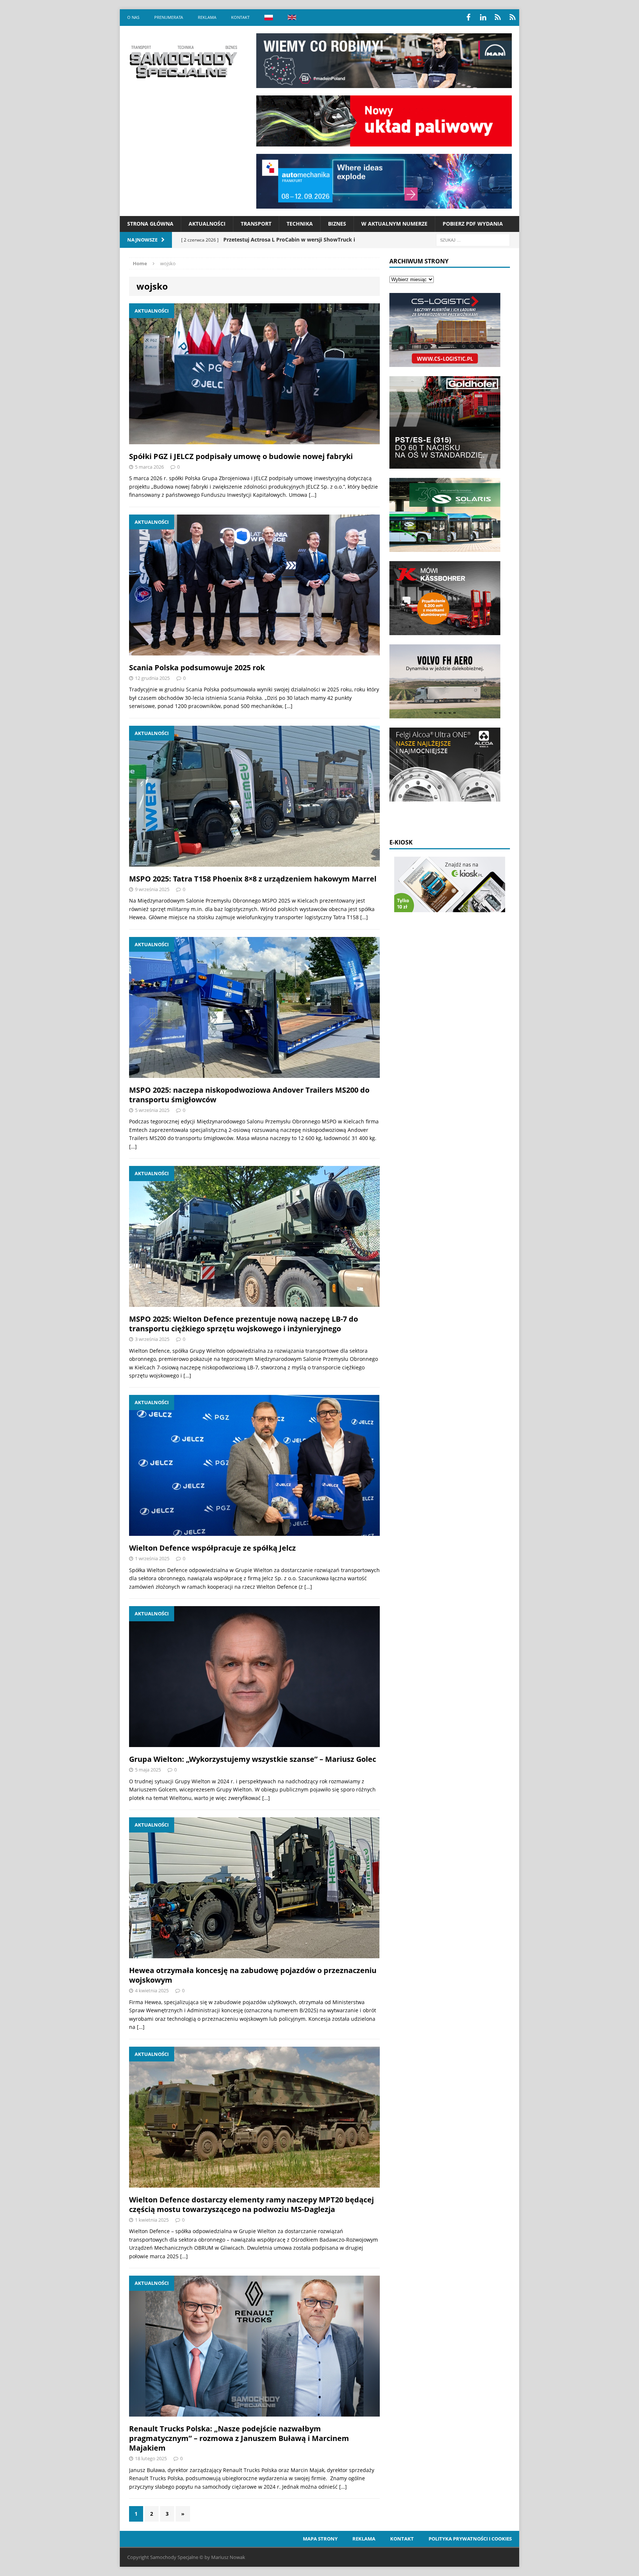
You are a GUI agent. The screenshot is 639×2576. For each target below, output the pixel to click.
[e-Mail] (513, 17)
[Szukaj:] (473, 240)
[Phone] (498, 17)
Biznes (337, 224)
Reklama (207, 17)
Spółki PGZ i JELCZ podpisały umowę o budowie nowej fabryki (241, 456)
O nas (133, 17)
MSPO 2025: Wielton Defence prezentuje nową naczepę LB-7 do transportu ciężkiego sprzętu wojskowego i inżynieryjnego (244, 1324)
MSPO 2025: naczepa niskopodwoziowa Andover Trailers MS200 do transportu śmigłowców (249, 1095)
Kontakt (240, 17)
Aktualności (207, 224)
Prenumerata (169, 17)
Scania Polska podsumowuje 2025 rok (197, 667)
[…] (313, 495)
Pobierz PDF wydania (473, 224)
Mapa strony (320, 2539)
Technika (300, 224)
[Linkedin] (483, 17)
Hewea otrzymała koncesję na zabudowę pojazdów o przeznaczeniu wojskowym (253, 1975)
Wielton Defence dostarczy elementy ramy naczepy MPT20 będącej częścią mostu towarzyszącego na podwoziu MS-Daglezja (251, 2204)
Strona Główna (150, 224)
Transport (256, 224)
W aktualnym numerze (394, 224)
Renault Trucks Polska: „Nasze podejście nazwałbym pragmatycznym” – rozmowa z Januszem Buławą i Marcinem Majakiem (239, 2438)
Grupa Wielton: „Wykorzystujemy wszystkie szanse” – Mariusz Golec (253, 1759)
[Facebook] (468, 17)
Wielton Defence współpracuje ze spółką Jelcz (212, 1548)
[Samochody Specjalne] (183, 62)
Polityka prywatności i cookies (470, 2539)
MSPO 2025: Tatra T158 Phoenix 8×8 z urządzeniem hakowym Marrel (253, 879)
